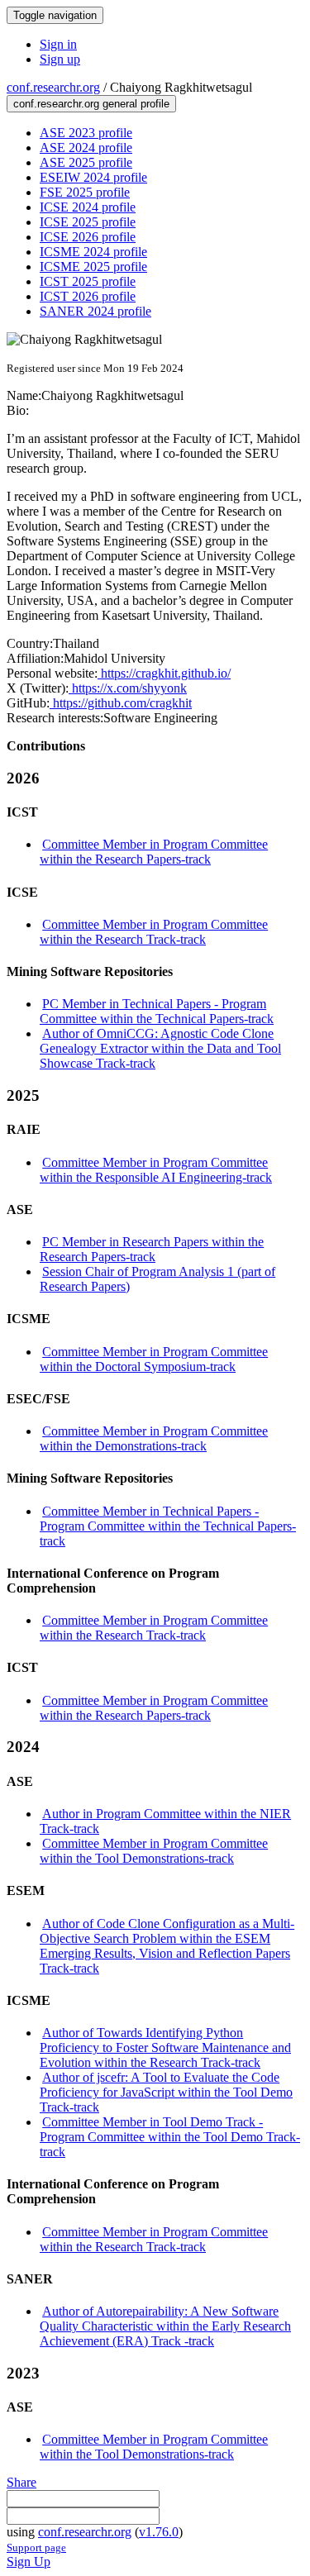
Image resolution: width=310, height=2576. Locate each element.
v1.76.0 (159, 2532)
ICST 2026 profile (88, 296)
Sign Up (29, 2562)
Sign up (60, 59)
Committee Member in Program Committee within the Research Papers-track (154, 852)
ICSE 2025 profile (88, 222)
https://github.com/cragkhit (121, 703)
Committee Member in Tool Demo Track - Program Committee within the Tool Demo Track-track (170, 2137)
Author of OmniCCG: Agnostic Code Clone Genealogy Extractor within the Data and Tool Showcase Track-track (160, 1048)
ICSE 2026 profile (88, 237)
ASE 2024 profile (86, 148)
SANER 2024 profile (95, 311)
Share (21, 2482)
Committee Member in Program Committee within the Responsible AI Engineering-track (156, 1170)
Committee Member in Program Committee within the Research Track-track (154, 932)
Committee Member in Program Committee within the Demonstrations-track (154, 1438)
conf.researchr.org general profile (91, 104)
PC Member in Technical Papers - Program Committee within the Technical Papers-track (157, 1011)
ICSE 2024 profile (88, 207)
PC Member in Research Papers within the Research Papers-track (152, 1249)
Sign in (58, 44)
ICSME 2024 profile (93, 252)
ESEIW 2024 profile (93, 177)
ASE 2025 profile (86, 162)
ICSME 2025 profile (93, 267)
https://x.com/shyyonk (128, 688)
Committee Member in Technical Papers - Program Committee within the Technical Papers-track (168, 1526)
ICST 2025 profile (88, 281)
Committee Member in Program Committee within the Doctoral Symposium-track (154, 1359)
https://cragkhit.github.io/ (164, 673)
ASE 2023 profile (86, 133)
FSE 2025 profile (85, 192)
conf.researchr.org (53, 87)
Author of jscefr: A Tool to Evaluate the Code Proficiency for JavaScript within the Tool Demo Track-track (166, 2092)
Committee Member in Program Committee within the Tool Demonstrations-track (154, 1851)
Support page (36, 2547)
